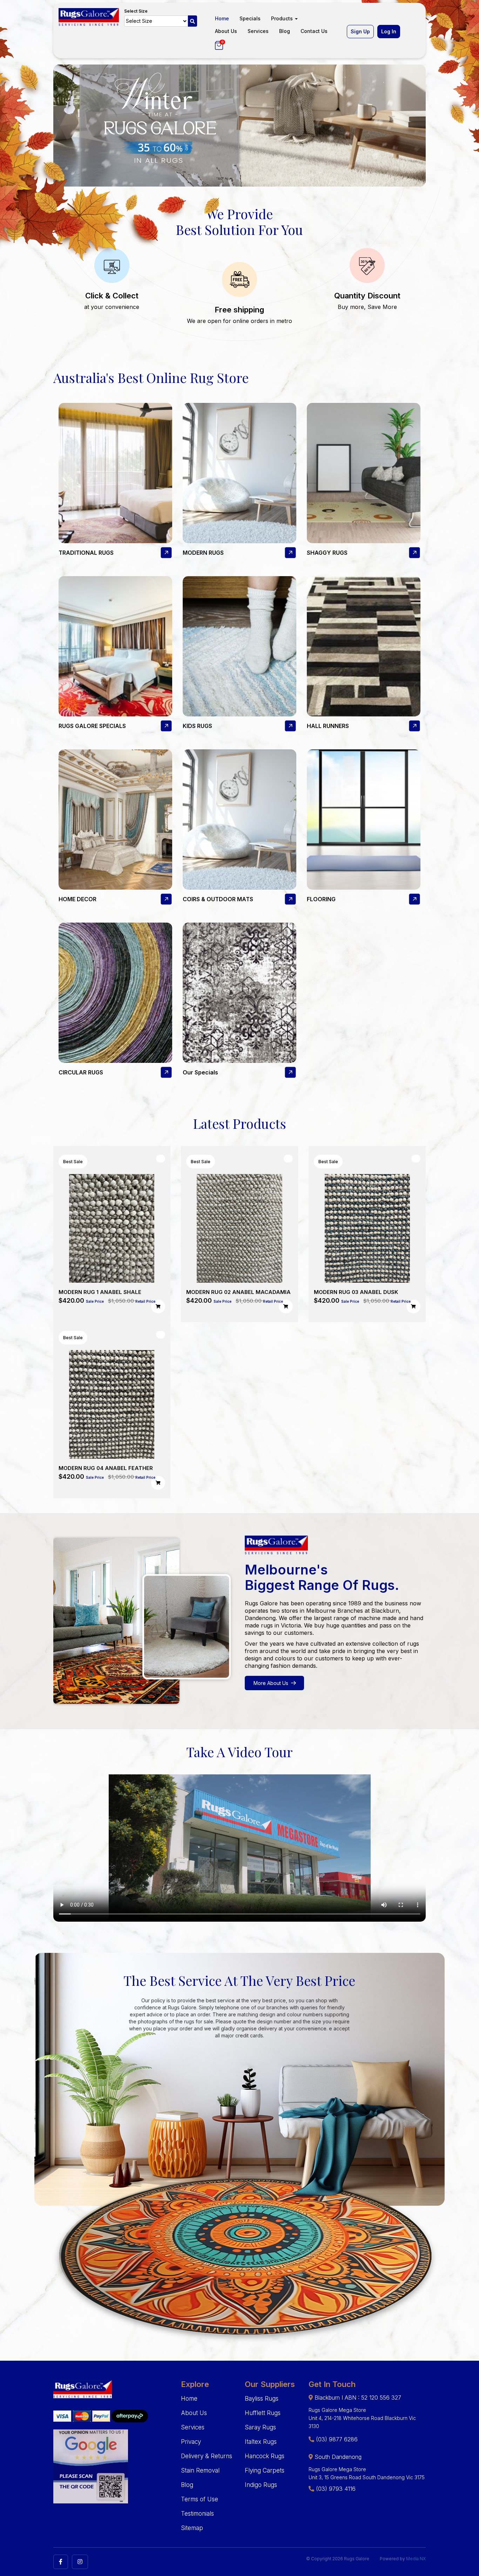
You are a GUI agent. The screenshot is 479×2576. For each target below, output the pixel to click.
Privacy (191, 2442)
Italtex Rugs (261, 2442)
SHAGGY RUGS (327, 553)
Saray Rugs (260, 2427)
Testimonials (197, 2514)
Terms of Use (200, 2499)
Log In (389, 31)
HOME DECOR (77, 899)
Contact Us (314, 31)
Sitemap (192, 2528)
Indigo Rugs (261, 2485)
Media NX (416, 2559)
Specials (250, 18)
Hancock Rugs (265, 2456)
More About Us (271, 1683)
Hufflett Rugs (263, 2413)
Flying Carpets (265, 2470)
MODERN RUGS (203, 553)
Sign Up (360, 31)
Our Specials (200, 1072)
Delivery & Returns (207, 2456)
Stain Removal (200, 2470)
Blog (285, 31)
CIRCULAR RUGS (81, 1072)
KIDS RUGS (197, 726)
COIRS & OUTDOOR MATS (218, 899)
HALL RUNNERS (328, 726)
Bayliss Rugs (262, 2399)
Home (222, 18)
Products (283, 18)
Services (258, 31)
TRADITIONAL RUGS (86, 553)
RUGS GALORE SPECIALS (92, 726)
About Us (226, 31)
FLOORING (321, 899)
